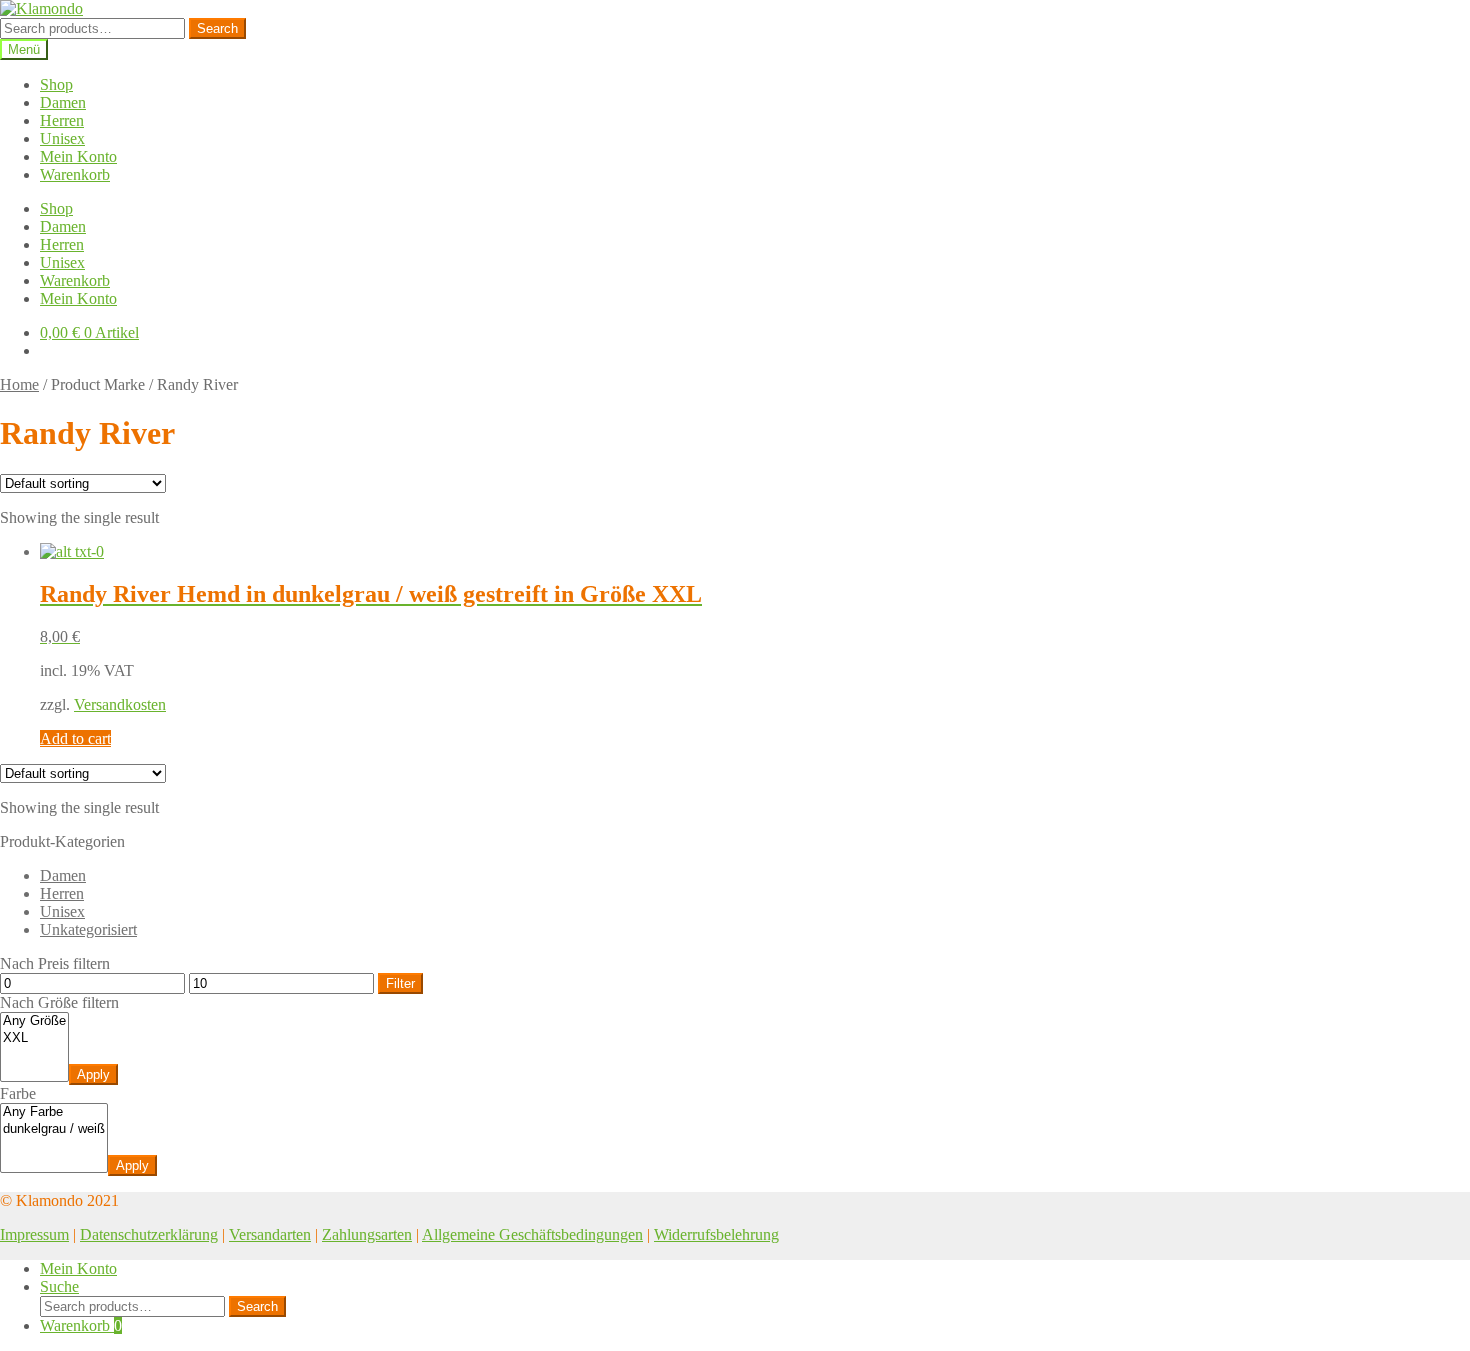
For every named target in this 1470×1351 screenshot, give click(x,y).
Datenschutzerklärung (149, 1234)
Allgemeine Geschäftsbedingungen (532, 1234)
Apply (93, 1074)
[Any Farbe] (54, 1112)
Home (19, 384)
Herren (62, 120)
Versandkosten (120, 704)
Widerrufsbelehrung (716, 1234)
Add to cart (75, 738)
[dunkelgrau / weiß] (54, 1129)
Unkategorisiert (88, 929)
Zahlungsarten (367, 1234)
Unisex (62, 138)
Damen (63, 102)
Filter (400, 983)
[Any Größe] (34, 1021)
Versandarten (270, 1234)
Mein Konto (78, 156)
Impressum (34, 1234)
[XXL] (34, 1038)
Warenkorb (75, 174)
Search (217, 28)
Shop (56, 84)
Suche (59, 1286)
